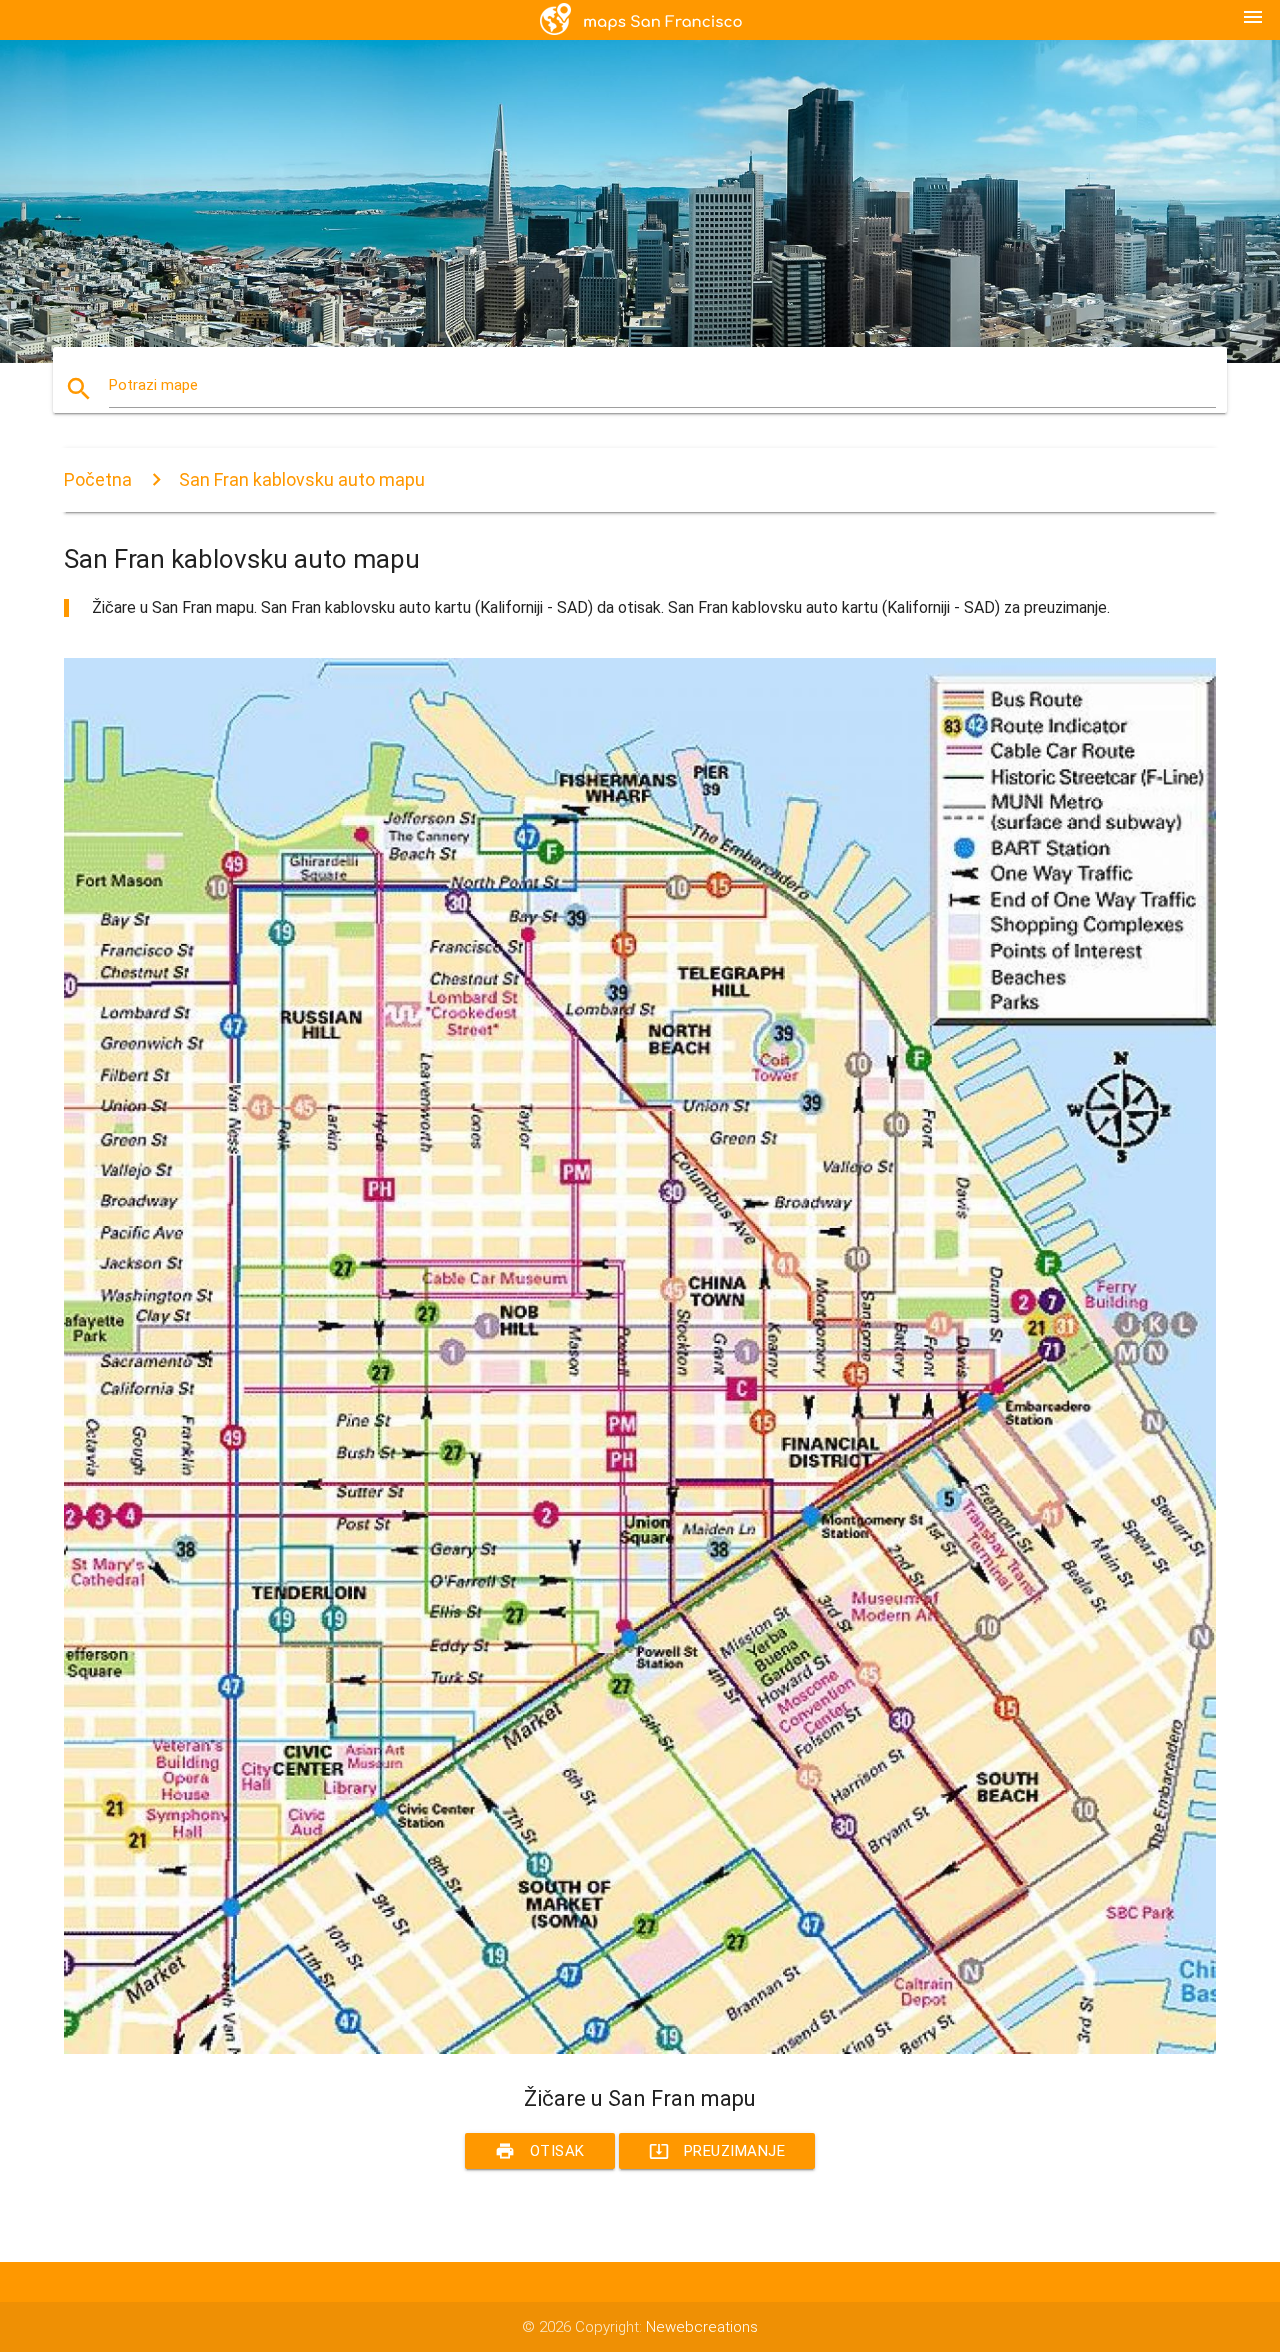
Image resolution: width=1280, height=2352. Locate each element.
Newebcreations (702, 2327)
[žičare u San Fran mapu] (640, 2049)
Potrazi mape (153, 385)
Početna (98, 479)
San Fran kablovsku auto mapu (302, 479)
